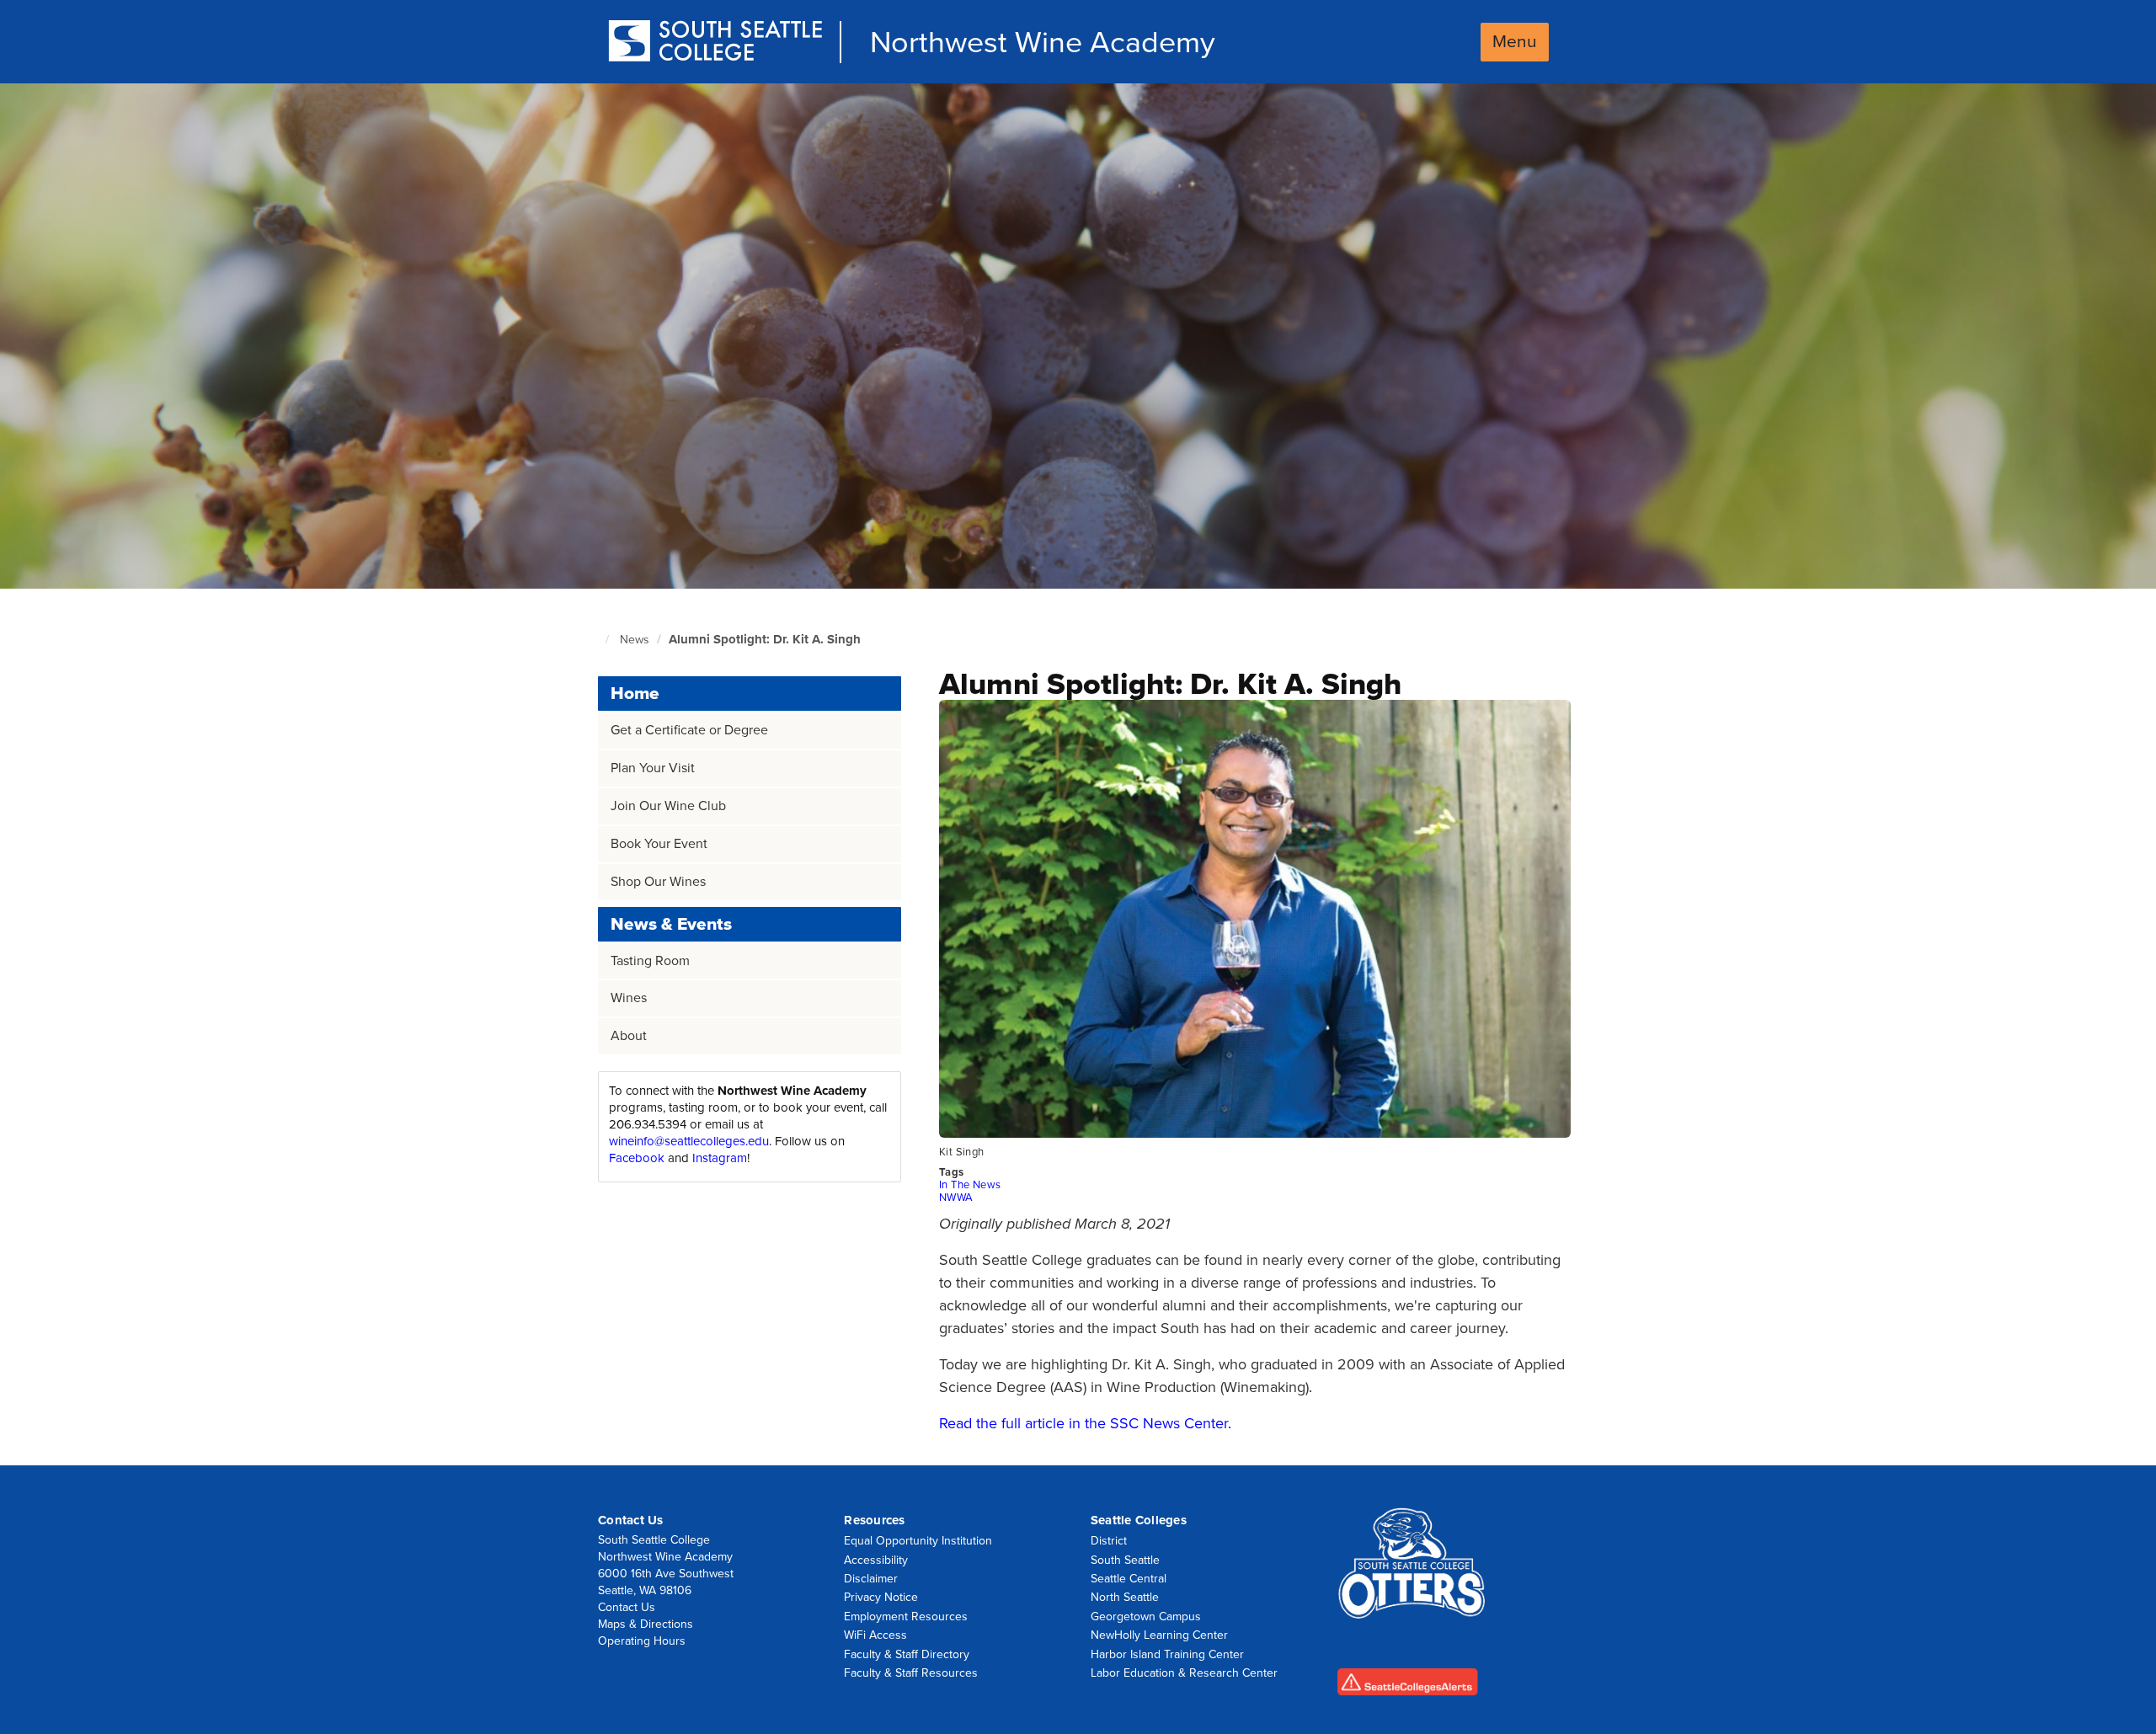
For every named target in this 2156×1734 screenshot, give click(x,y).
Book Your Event (659, 844)
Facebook (637, 1158)
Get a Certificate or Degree (689, 730)
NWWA (956, 1198)
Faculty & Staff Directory (907, 1654)
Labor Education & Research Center (1184, 1673)
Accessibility (876, 1560)
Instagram (720, 1158)
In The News (970, 1185)
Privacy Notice (881, 1597)
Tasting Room (650, 961)
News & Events (671, 924)
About (629, 1036)
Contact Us (627, 1607)
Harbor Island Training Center (1167, 1654)
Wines (629, 998)
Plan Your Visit (653, 768)
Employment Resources (906, 1617)
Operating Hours (642, 1641)
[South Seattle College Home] (715, 43)
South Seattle (1125, 1560)
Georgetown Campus (1146, 1617)
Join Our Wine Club (668, 806)
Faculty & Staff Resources (911, 1673)
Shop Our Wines (658, 882)
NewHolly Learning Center (1159, 1635)
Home (635, 694)
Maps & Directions (646, 1624)
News (635, 640)
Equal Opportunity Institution (918, 1541)
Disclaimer (871, 1579)
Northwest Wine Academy (1043, 43)
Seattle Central (1129, 1579)
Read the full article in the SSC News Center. (1085, 1423)
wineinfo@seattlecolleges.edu (689, 1141)
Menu (1515, 42)
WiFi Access (875, 1635)
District (1109, 1541)
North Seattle (1125, 1597)
